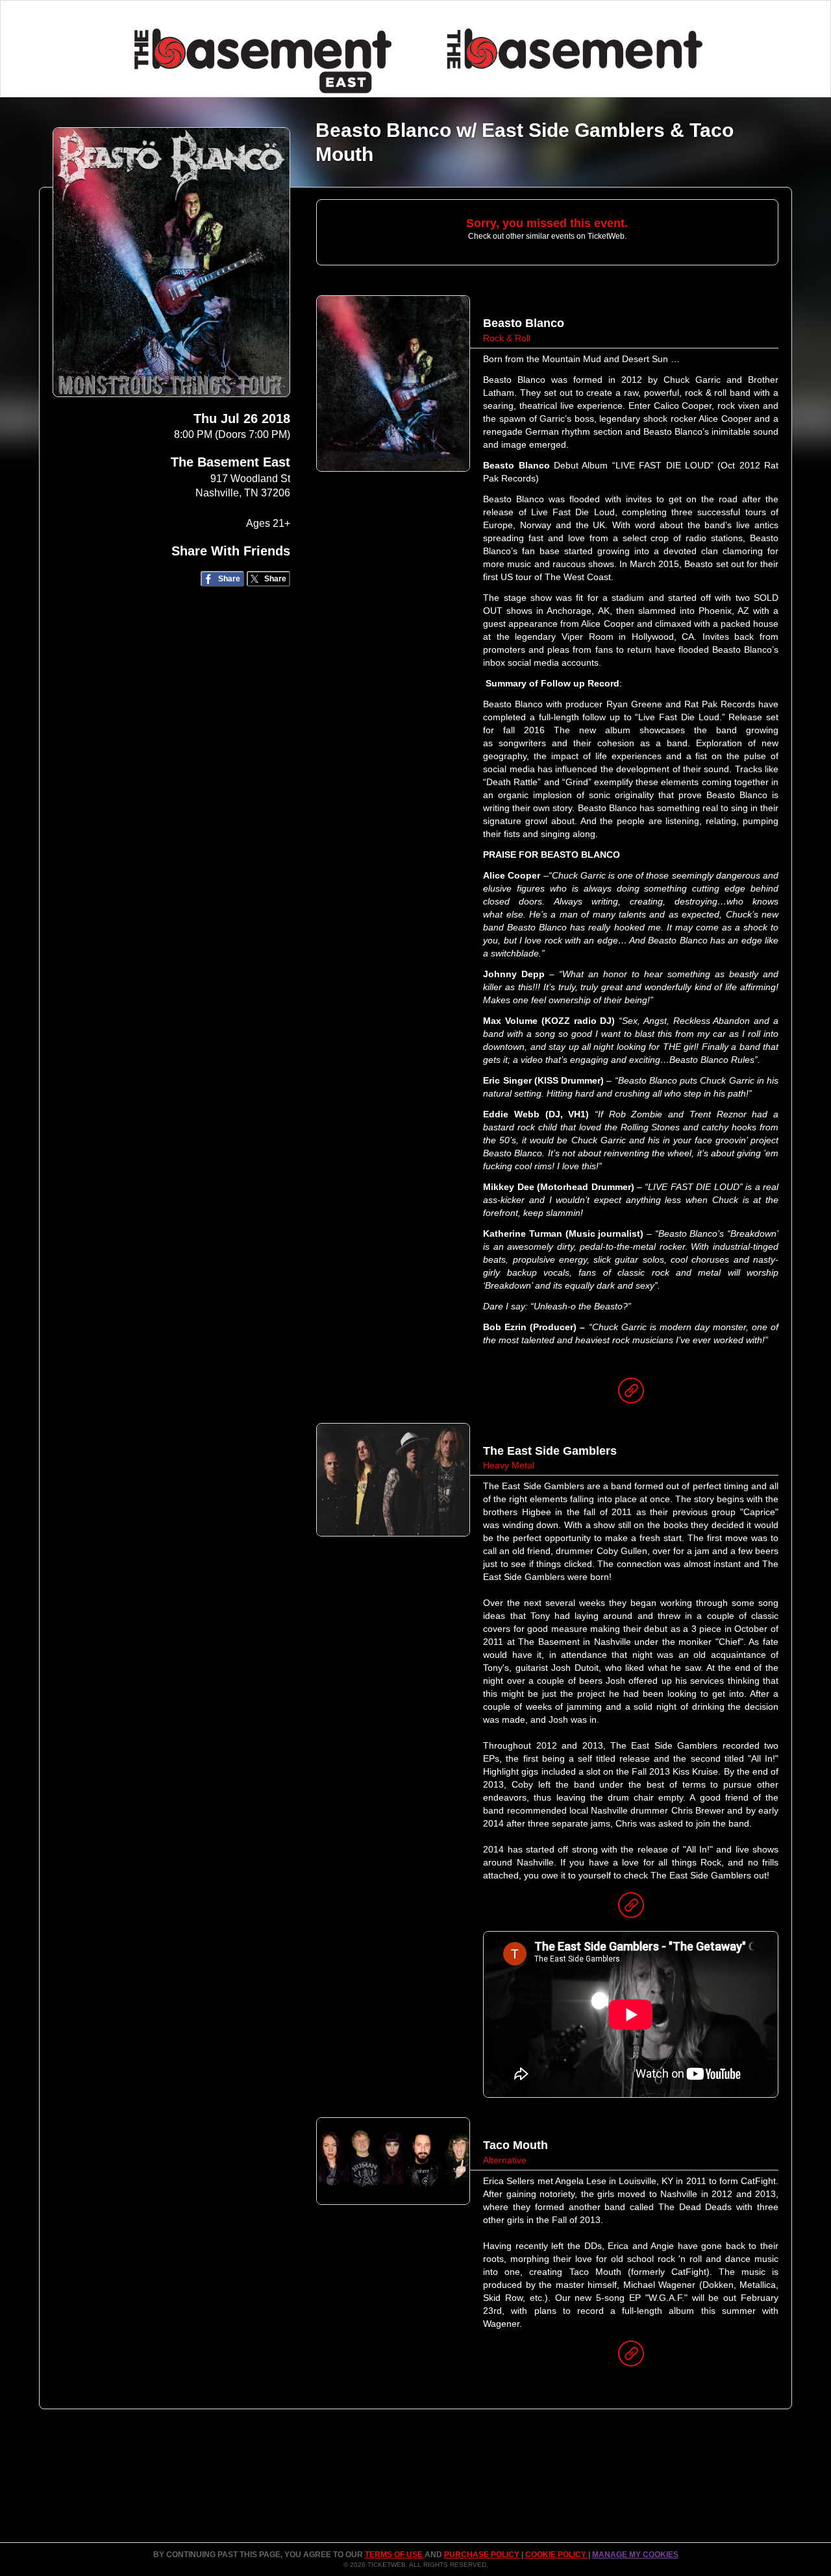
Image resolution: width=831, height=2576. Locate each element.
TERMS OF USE (395, 2555)
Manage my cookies (635, 2555)
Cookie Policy (557, 2555)
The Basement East (230, 462)
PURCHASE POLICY (483, 2555)
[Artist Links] (631, 1394)
